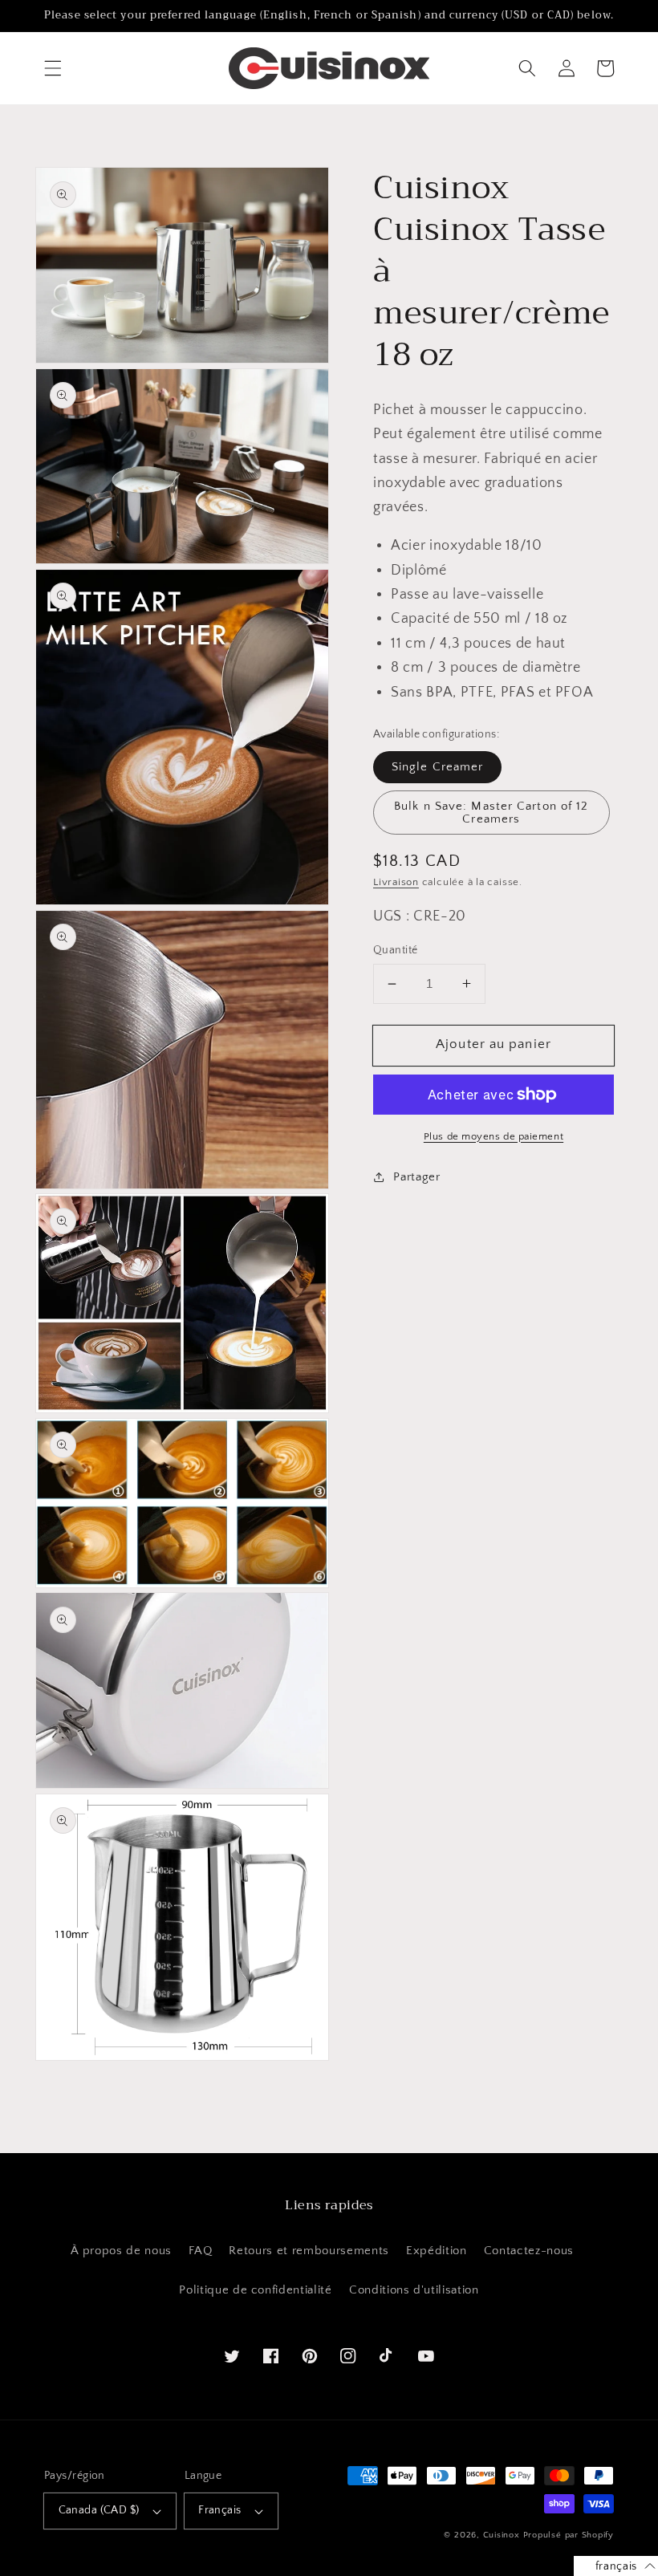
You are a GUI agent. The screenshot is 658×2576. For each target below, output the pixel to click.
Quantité (396, 950)
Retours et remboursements (309, 2251)
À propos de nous (121, 2251)
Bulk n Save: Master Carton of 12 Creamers (491, 812)
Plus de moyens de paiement (494, 1136)
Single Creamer (437, 767)
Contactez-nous (529, 2251)
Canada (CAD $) (99, 2510)
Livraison (396, 882)
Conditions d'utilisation (414, 2290)
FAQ (200, 2251)
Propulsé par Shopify (569, 2535)
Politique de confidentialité (255, 2290)
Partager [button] (416, 1177)
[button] (53, 68)
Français (220, 2510)
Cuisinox (502, 2535)
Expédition (437, 2251)
